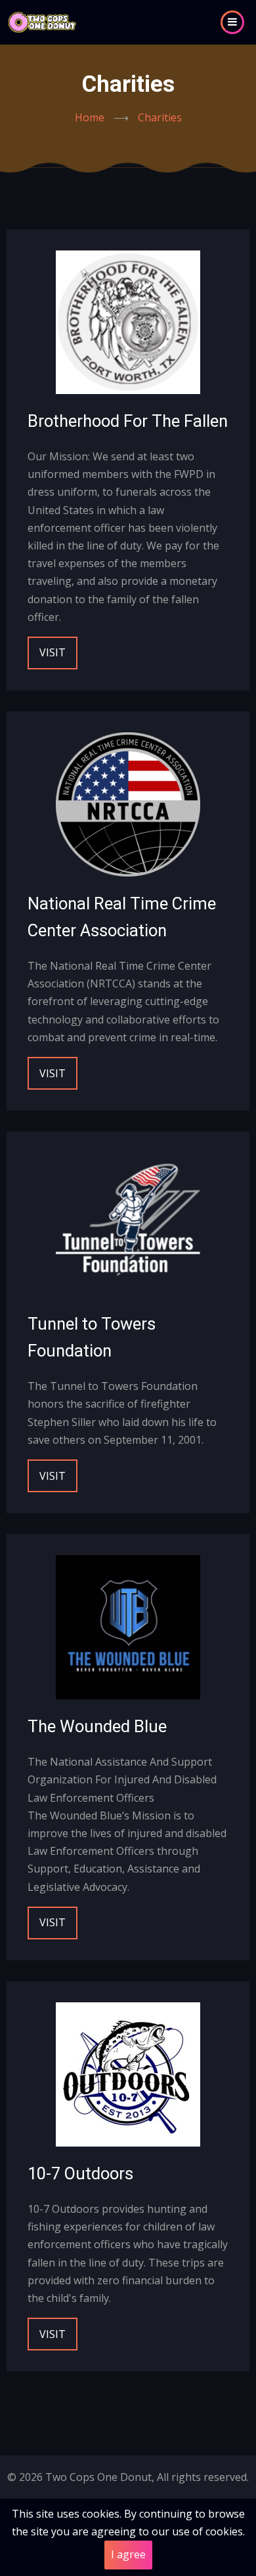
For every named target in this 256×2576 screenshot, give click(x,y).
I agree (128, 2554)
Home (90, 117)
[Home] (42, 21)
